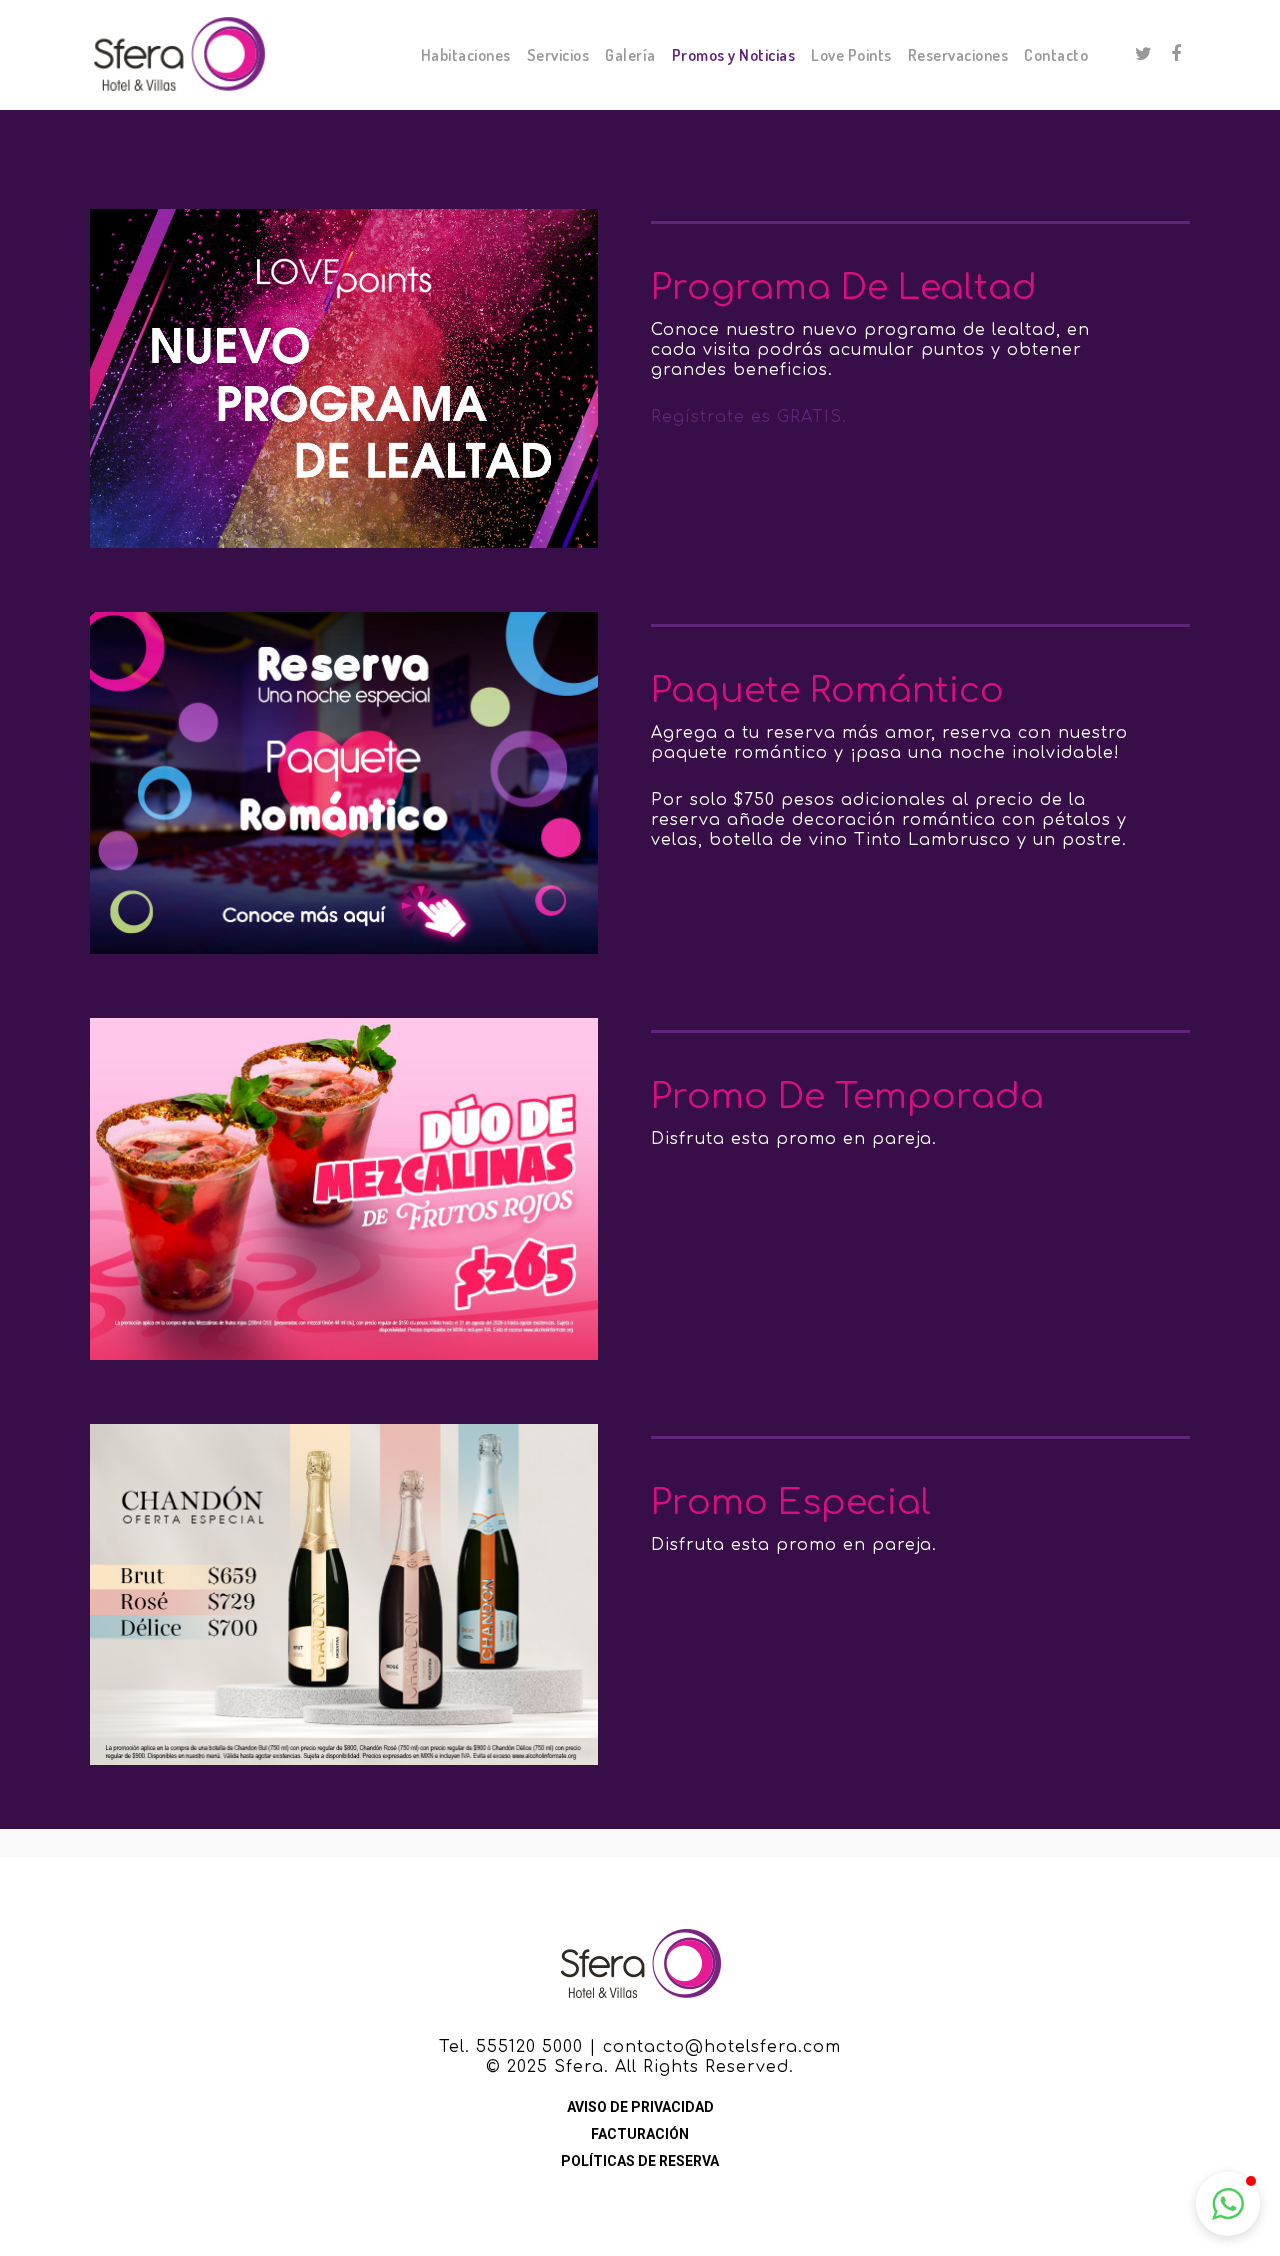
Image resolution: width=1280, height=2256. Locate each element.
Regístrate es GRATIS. (749, 417)
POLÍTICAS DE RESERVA (640, 2161)
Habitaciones (466, 55)
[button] (1228, 2204)
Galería (630, 55)
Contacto (1056, 55)
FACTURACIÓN (640, 2134)
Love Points (851, 55)
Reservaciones (958, 55)
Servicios (558, 55)
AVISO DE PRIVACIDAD (640, 2107)
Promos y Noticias (734, 55)
